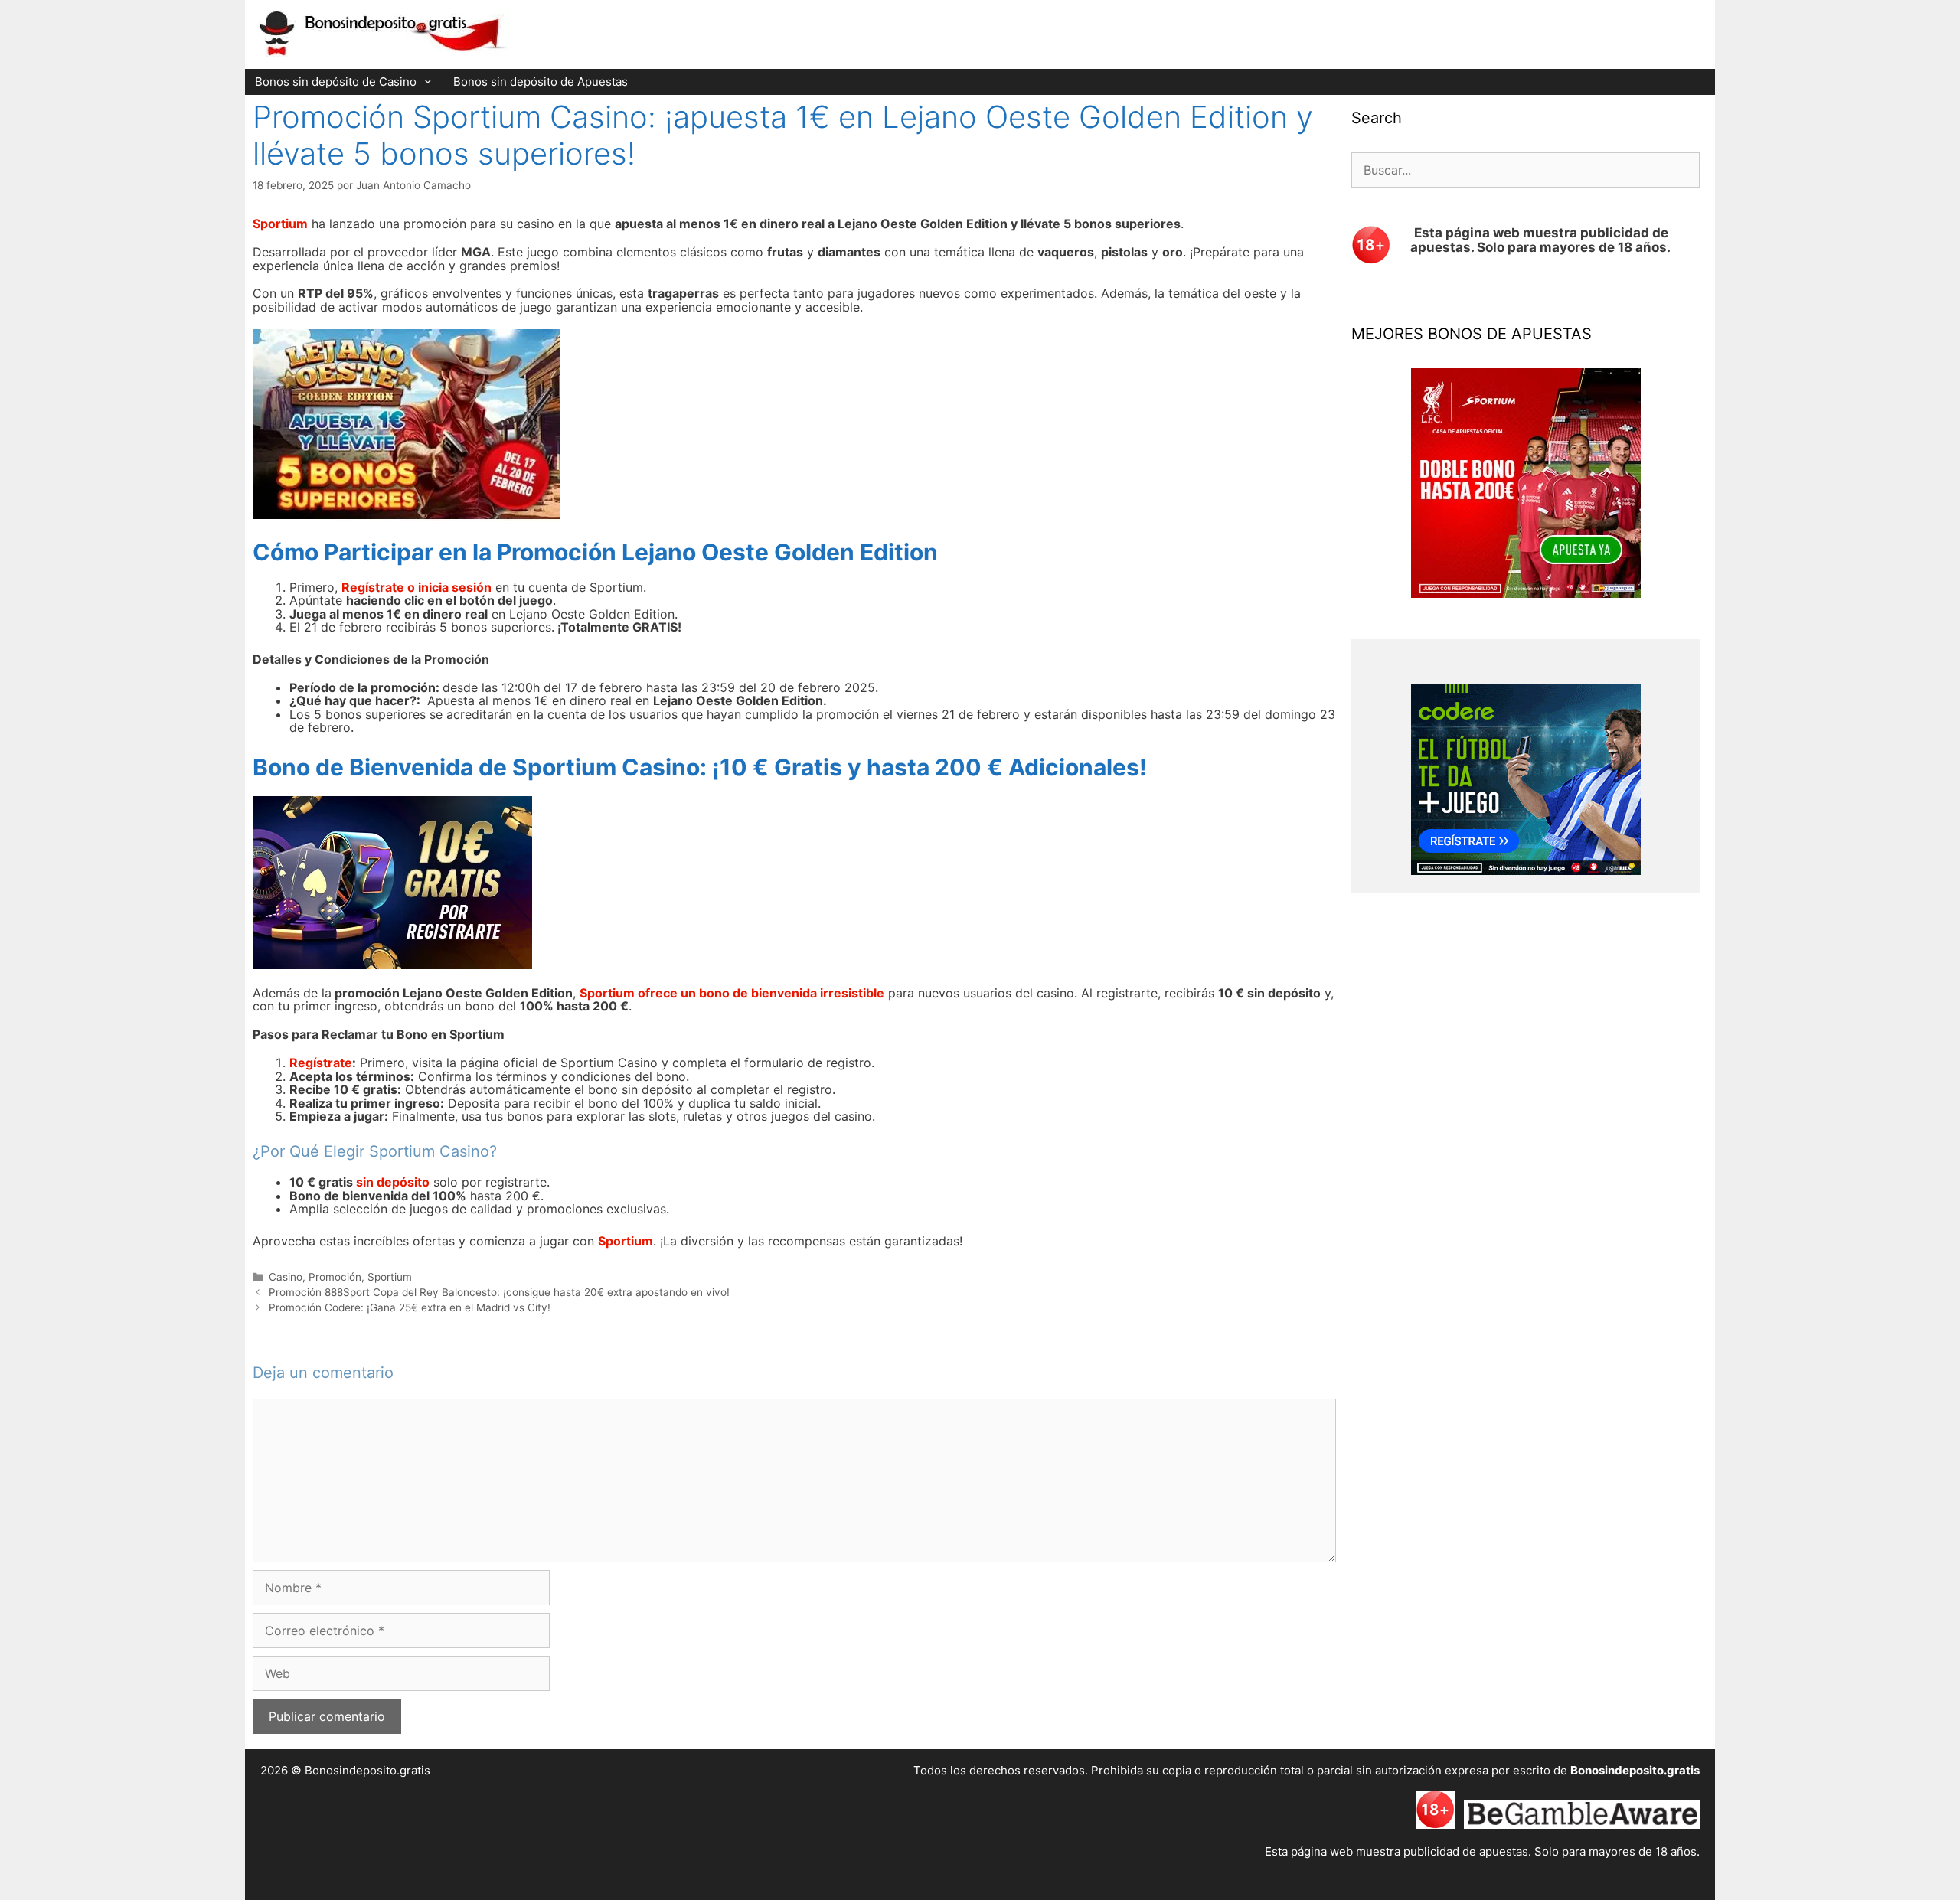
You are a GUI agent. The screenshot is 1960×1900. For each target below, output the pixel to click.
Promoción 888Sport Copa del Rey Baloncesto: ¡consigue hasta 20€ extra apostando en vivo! (499, 1292)
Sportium (390, 1277)
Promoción (335, 1277)
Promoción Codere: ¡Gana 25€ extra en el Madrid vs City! (410, 1307)
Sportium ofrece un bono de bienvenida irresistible (732, 993)
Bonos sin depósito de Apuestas (541, 82)
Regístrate (321, 1063)
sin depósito (393, 1182)
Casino (286, 1277)
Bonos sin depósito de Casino (336, 82)
